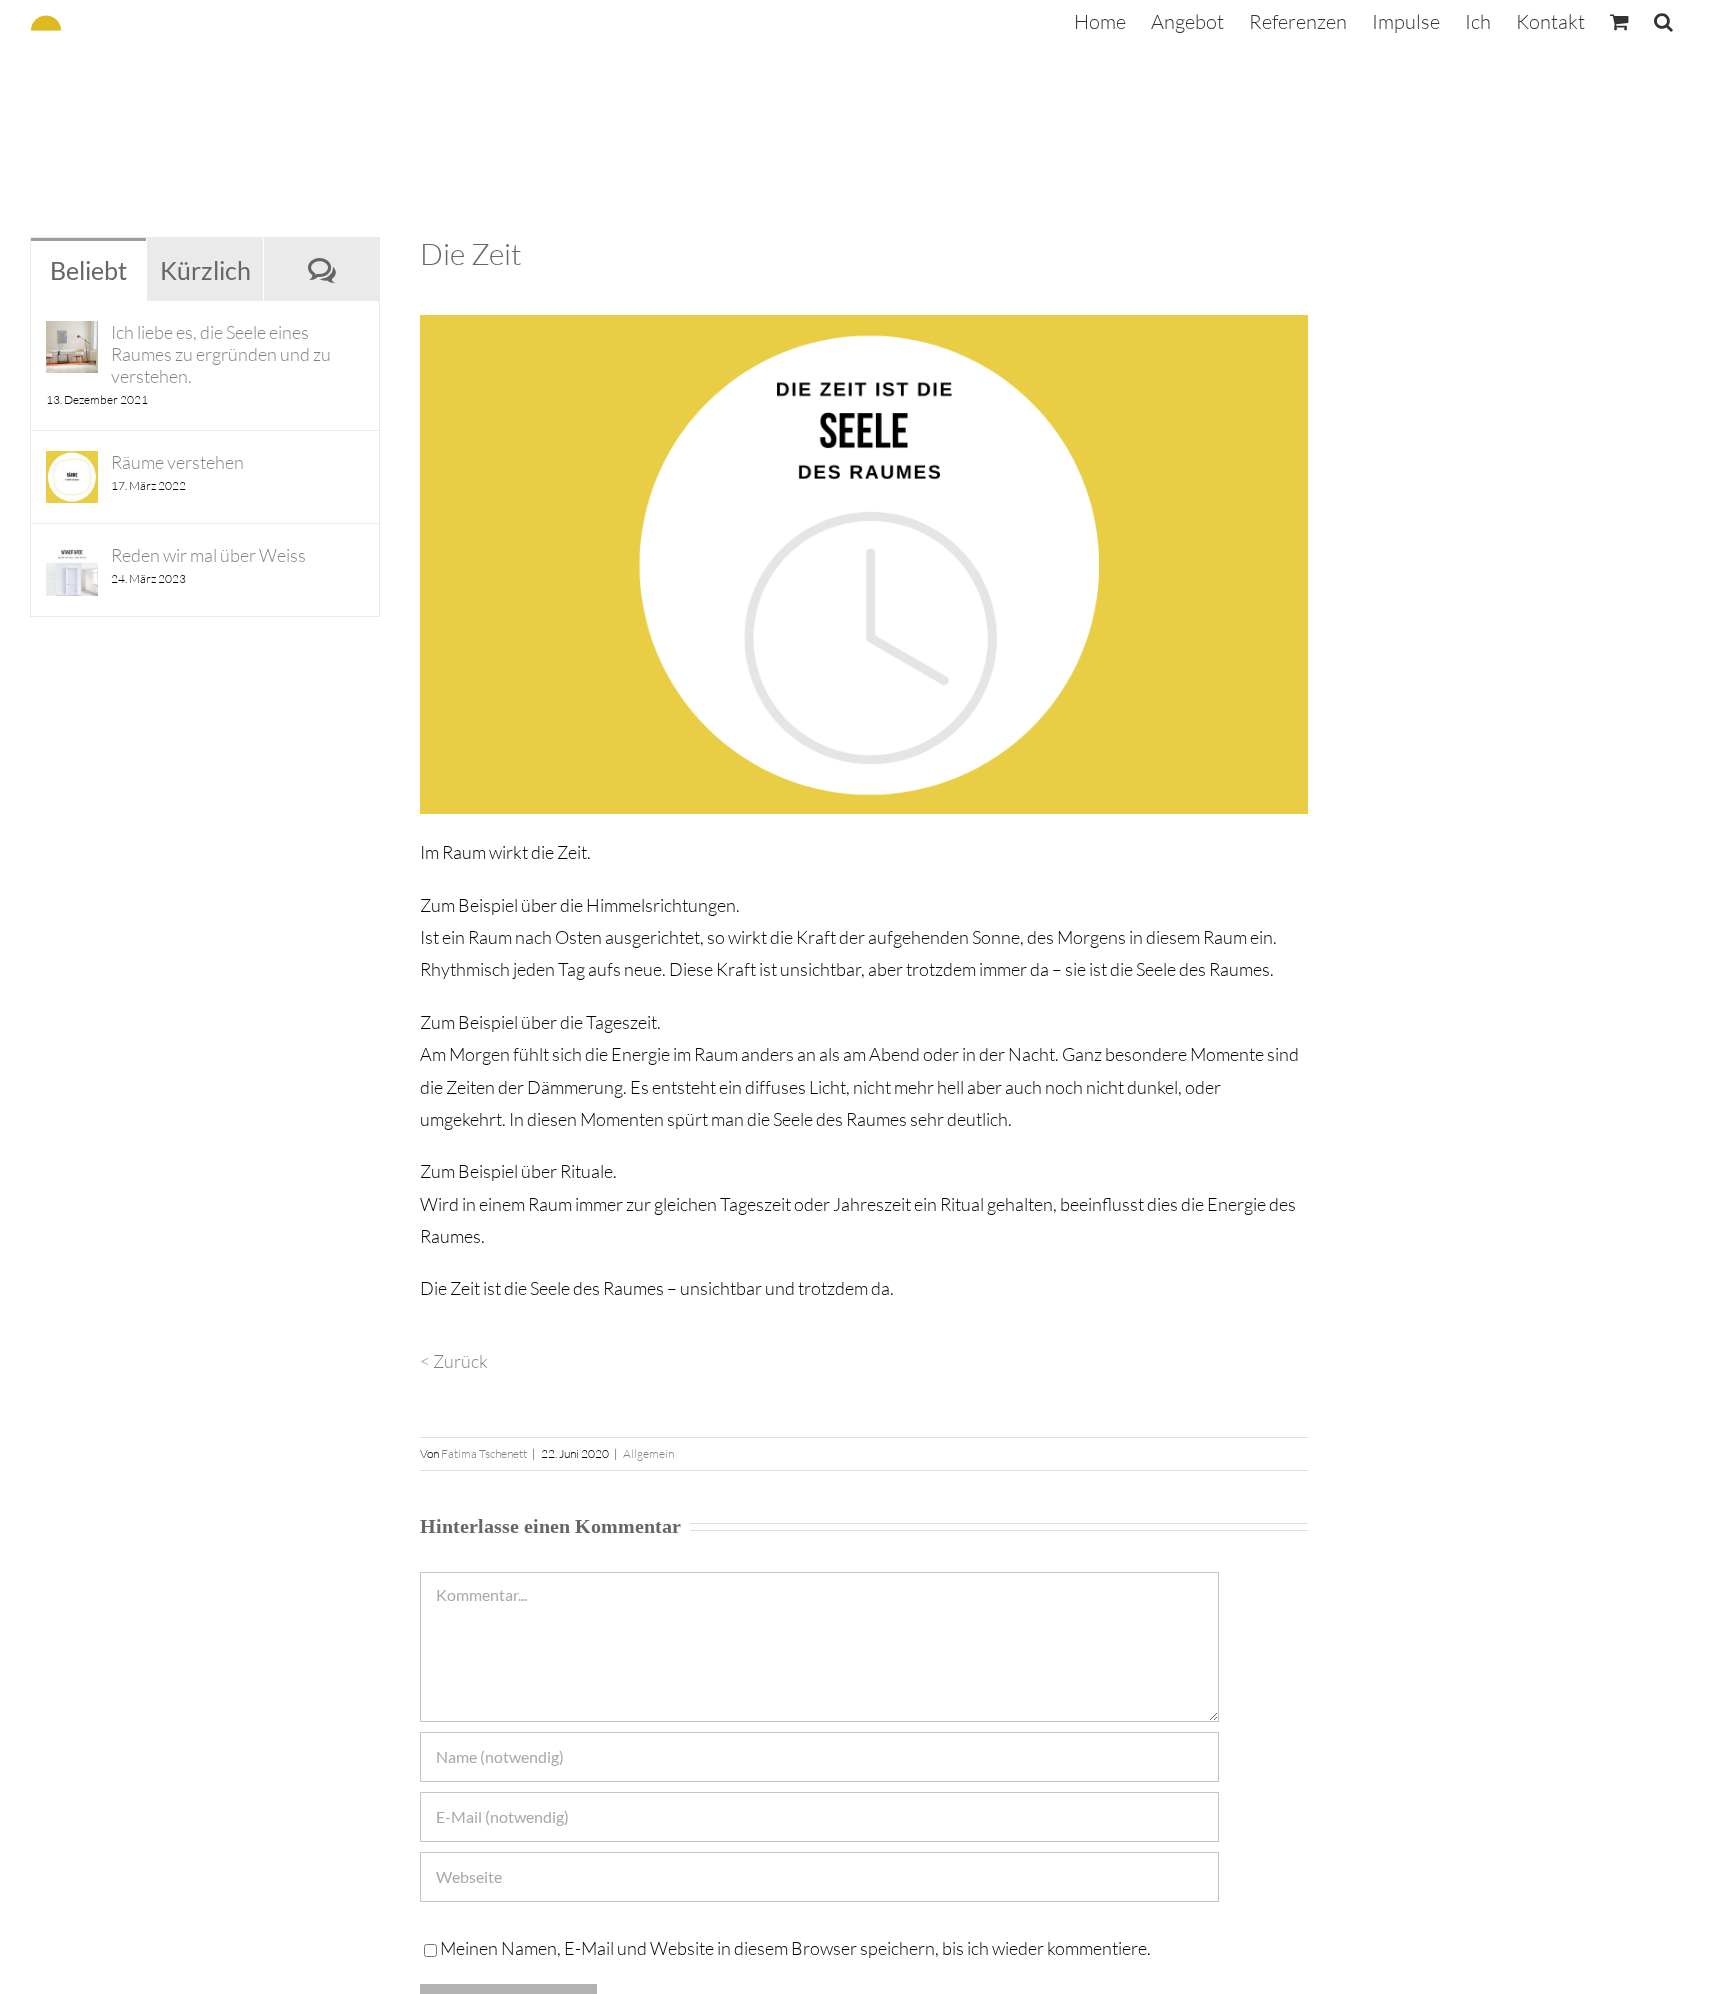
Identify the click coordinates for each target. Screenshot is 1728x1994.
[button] (1663, 22)
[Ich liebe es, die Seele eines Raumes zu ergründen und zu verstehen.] (72, 337)
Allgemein (648, 1453)
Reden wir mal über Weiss (208, 555)
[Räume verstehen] (72, 467)
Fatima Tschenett (484, 1453)
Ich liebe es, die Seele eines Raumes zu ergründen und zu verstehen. (221, 354)
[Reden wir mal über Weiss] (72, 560)
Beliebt (88, 270)
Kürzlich (205, 270)
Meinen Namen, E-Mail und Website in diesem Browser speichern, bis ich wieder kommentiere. (795, 1948)
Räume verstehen (177, 462)
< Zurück (454, 1361)
